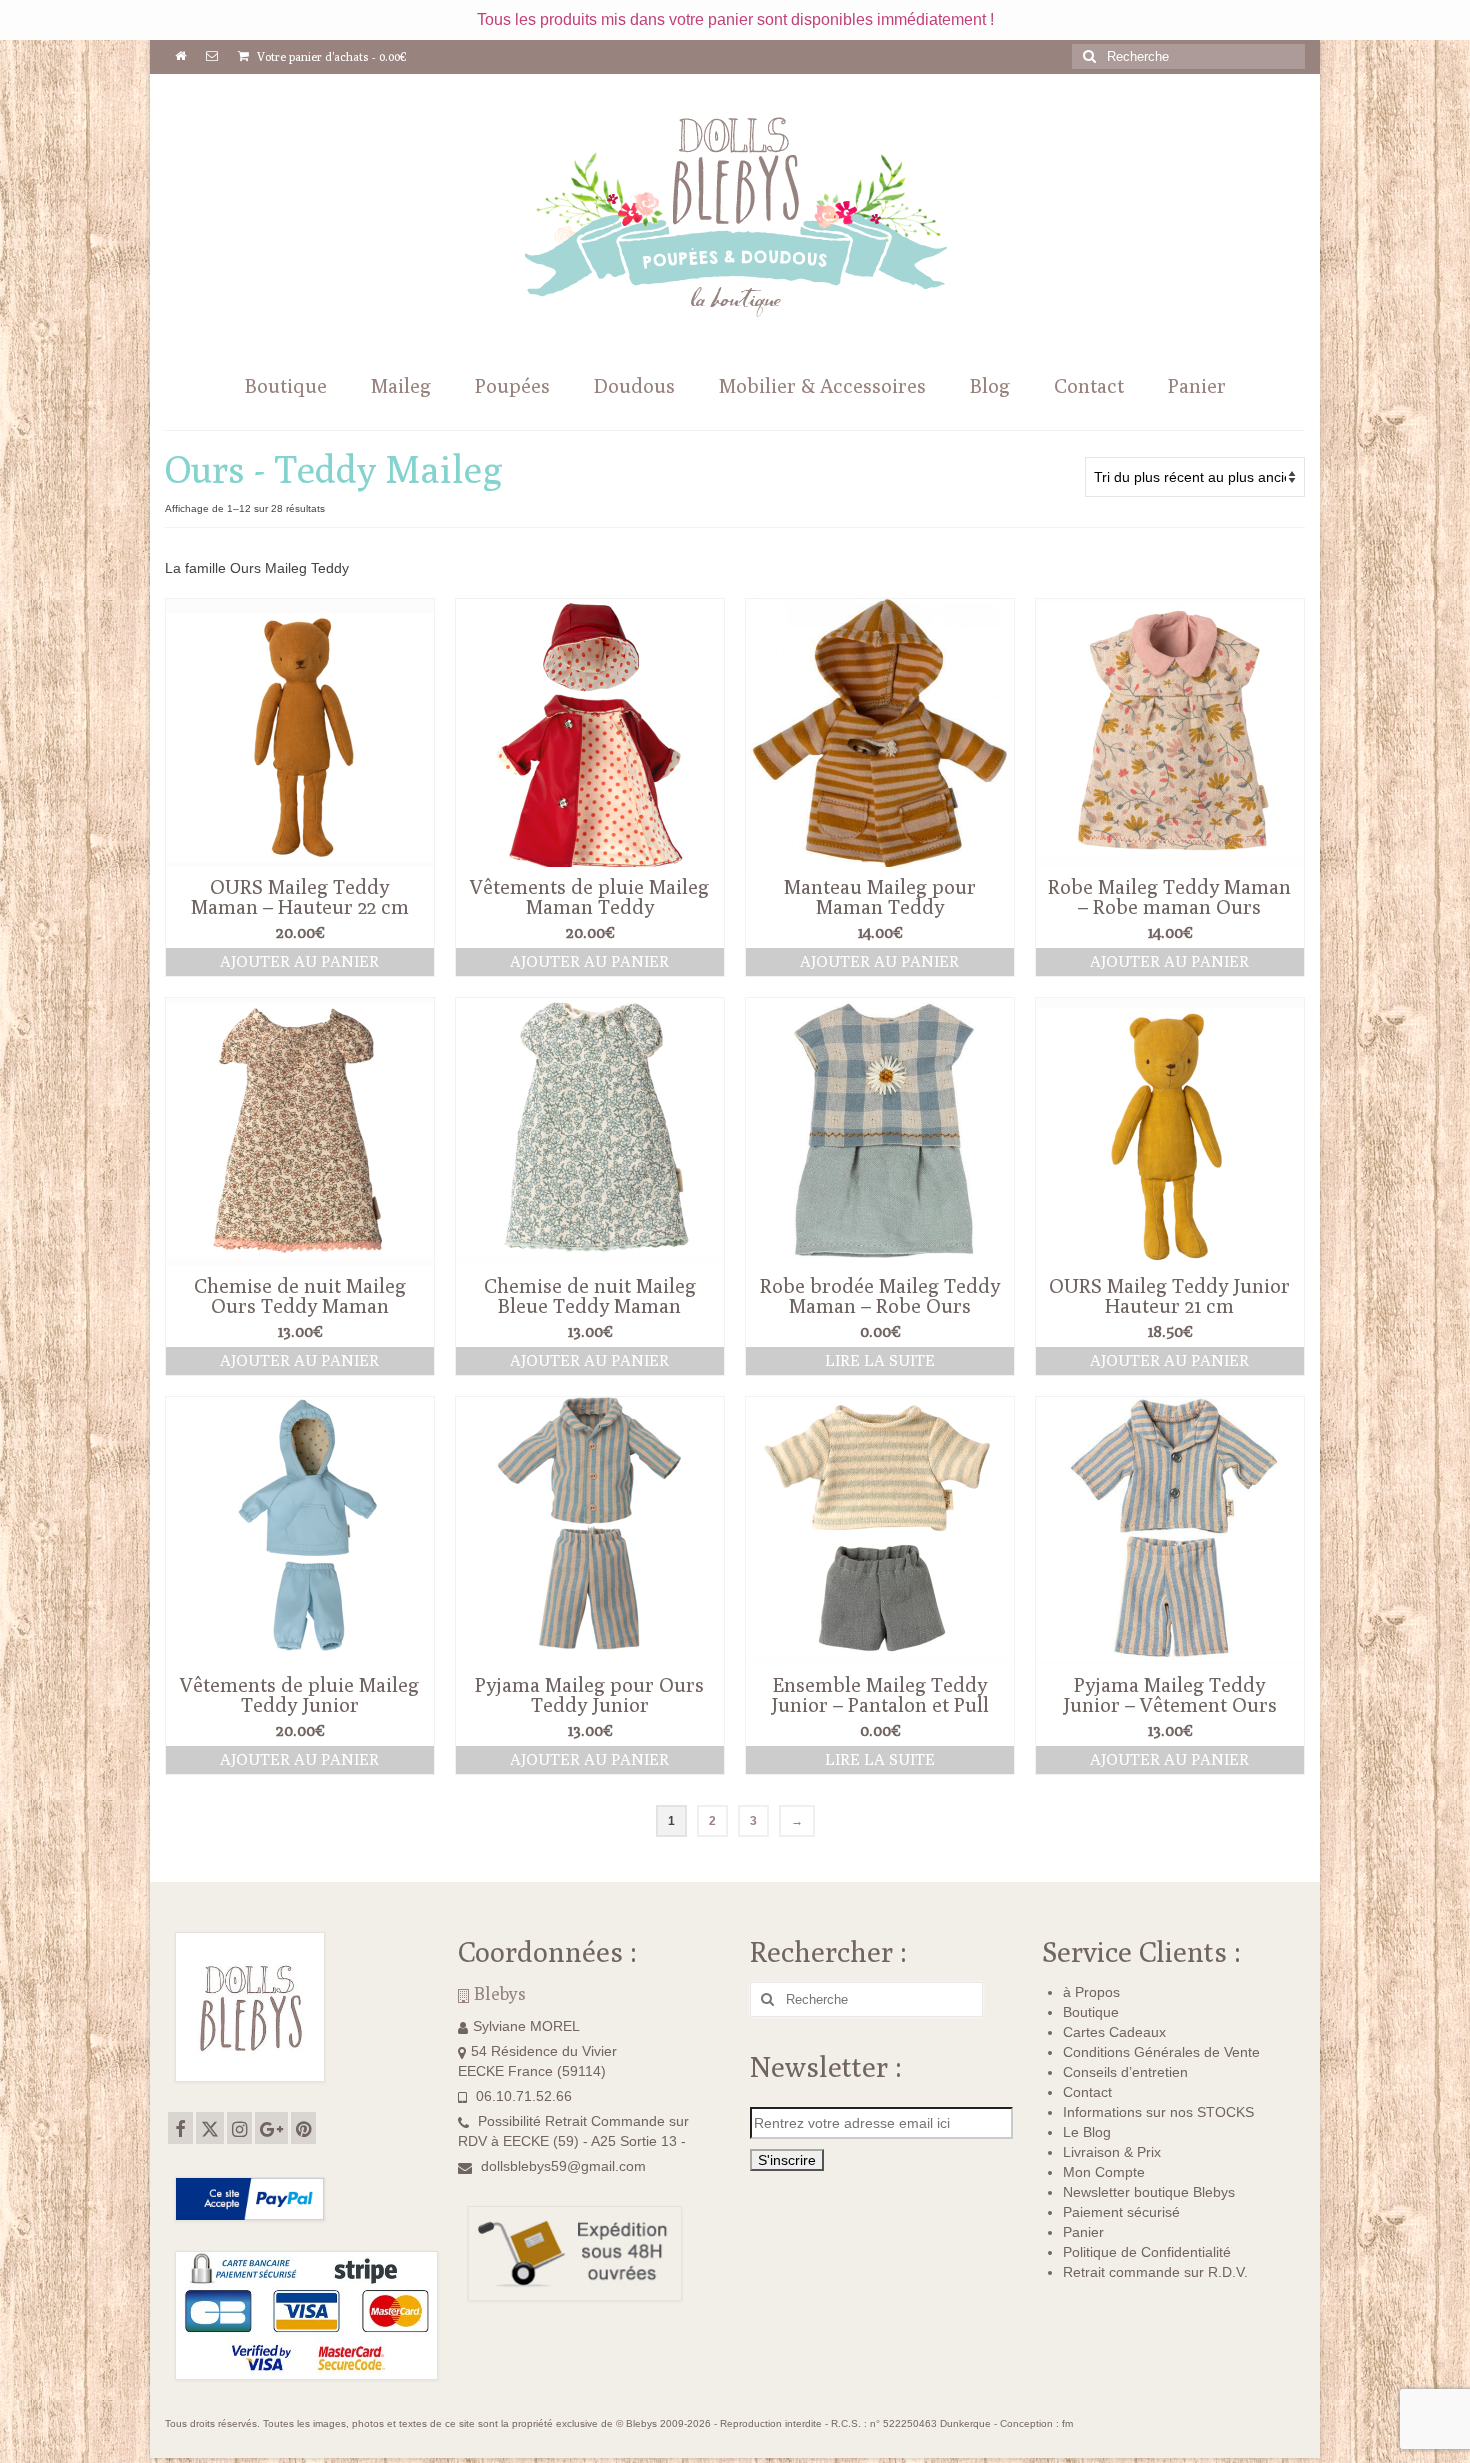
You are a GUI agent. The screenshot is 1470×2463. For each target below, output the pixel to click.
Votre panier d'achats (330, 56)
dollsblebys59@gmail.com (563, 2166)
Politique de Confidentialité (1147, 2252)
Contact (1087, 2092)
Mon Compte (1104, 2172)
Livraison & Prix (1112, 2152)
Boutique (1091, 2012)
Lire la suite (880, 1360)
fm (1067, 2423)
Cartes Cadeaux (1114, 2032)
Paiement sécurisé (1121, 2212)
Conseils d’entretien (1125, 2072)
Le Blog (1087, 2132)
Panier (1083, 2232)
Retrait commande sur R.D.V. (1155, 2272)
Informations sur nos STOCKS (1158, 2112)
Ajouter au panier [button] (299, 961)
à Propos (1091, 1992)
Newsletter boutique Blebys (1149, 2192)
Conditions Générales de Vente (1161, 2052)
